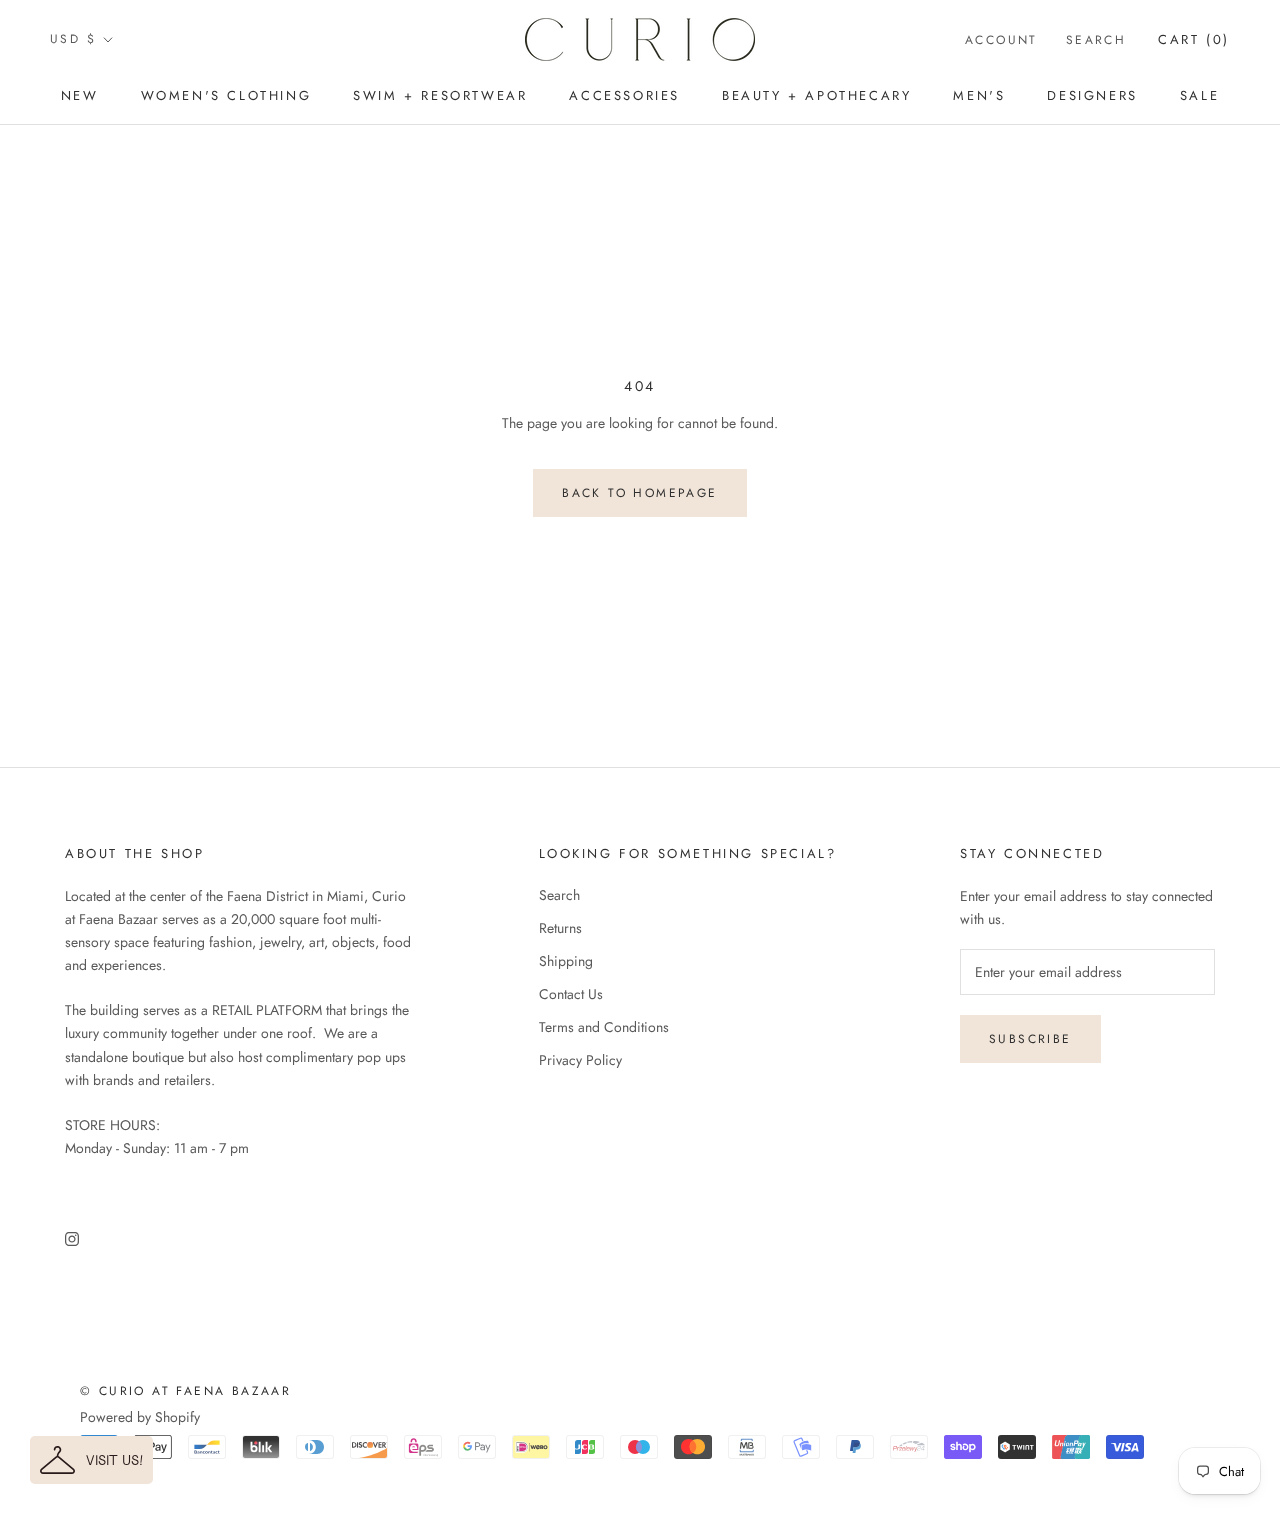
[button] (91, 1460)
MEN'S (979, 95)
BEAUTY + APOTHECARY (816, 95)
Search (1096, 40)
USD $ (73, 39)
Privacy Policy (580, 1060)
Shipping (566, 961)
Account (1001, 40)
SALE (1199, 95)
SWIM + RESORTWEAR (440, 95)
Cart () (1194, 39)
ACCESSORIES (624, 95)
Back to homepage (639, 493)
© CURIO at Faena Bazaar (185, 1391)
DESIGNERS (1092, 95)
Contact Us (571, 994)
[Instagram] (72, 1237)
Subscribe (1030, 1039)
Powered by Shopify (140, 1417)
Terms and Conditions (604, 1027)
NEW (80, 95)
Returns (560, 928)
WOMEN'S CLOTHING (226, 95)
